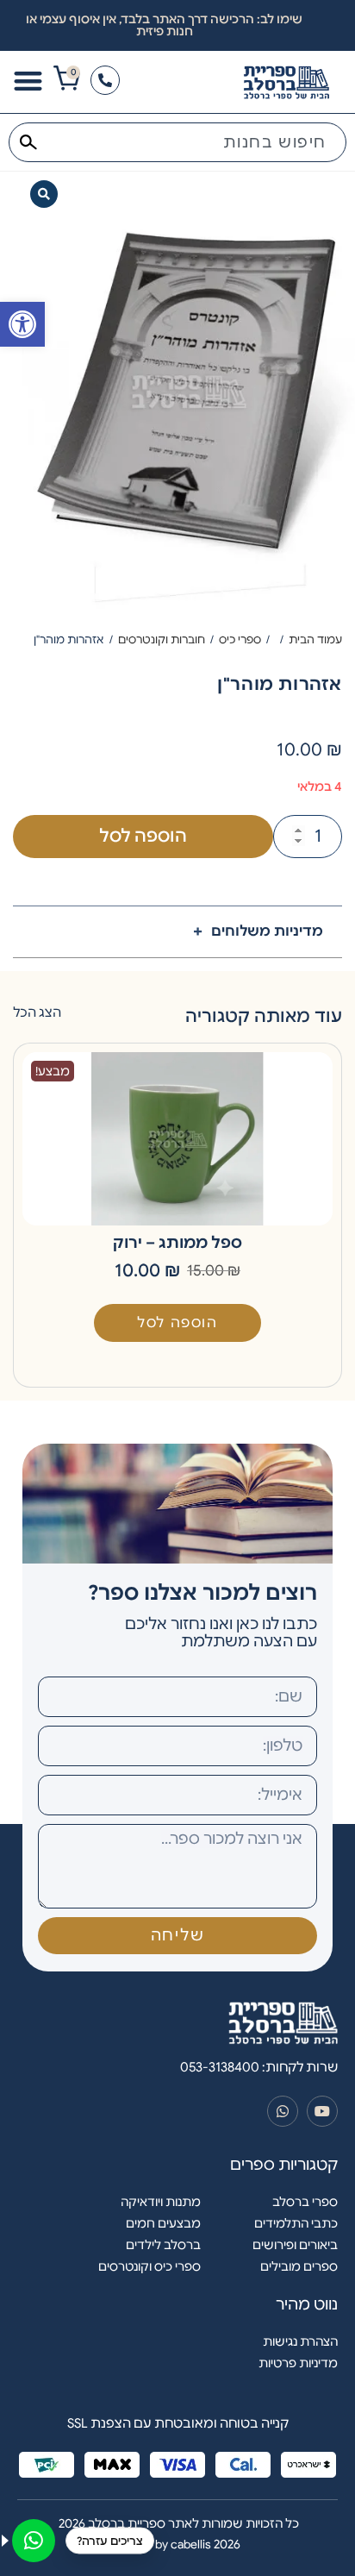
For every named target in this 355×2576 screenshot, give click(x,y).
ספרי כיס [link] (240, 639)
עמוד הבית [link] (315, 639)
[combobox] (177, 142)
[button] (44, 194)
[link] (22, 324)
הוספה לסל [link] (177, 1323)
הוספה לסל (143, 836)
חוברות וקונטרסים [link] (162, 639)
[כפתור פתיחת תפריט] (28, 81)
